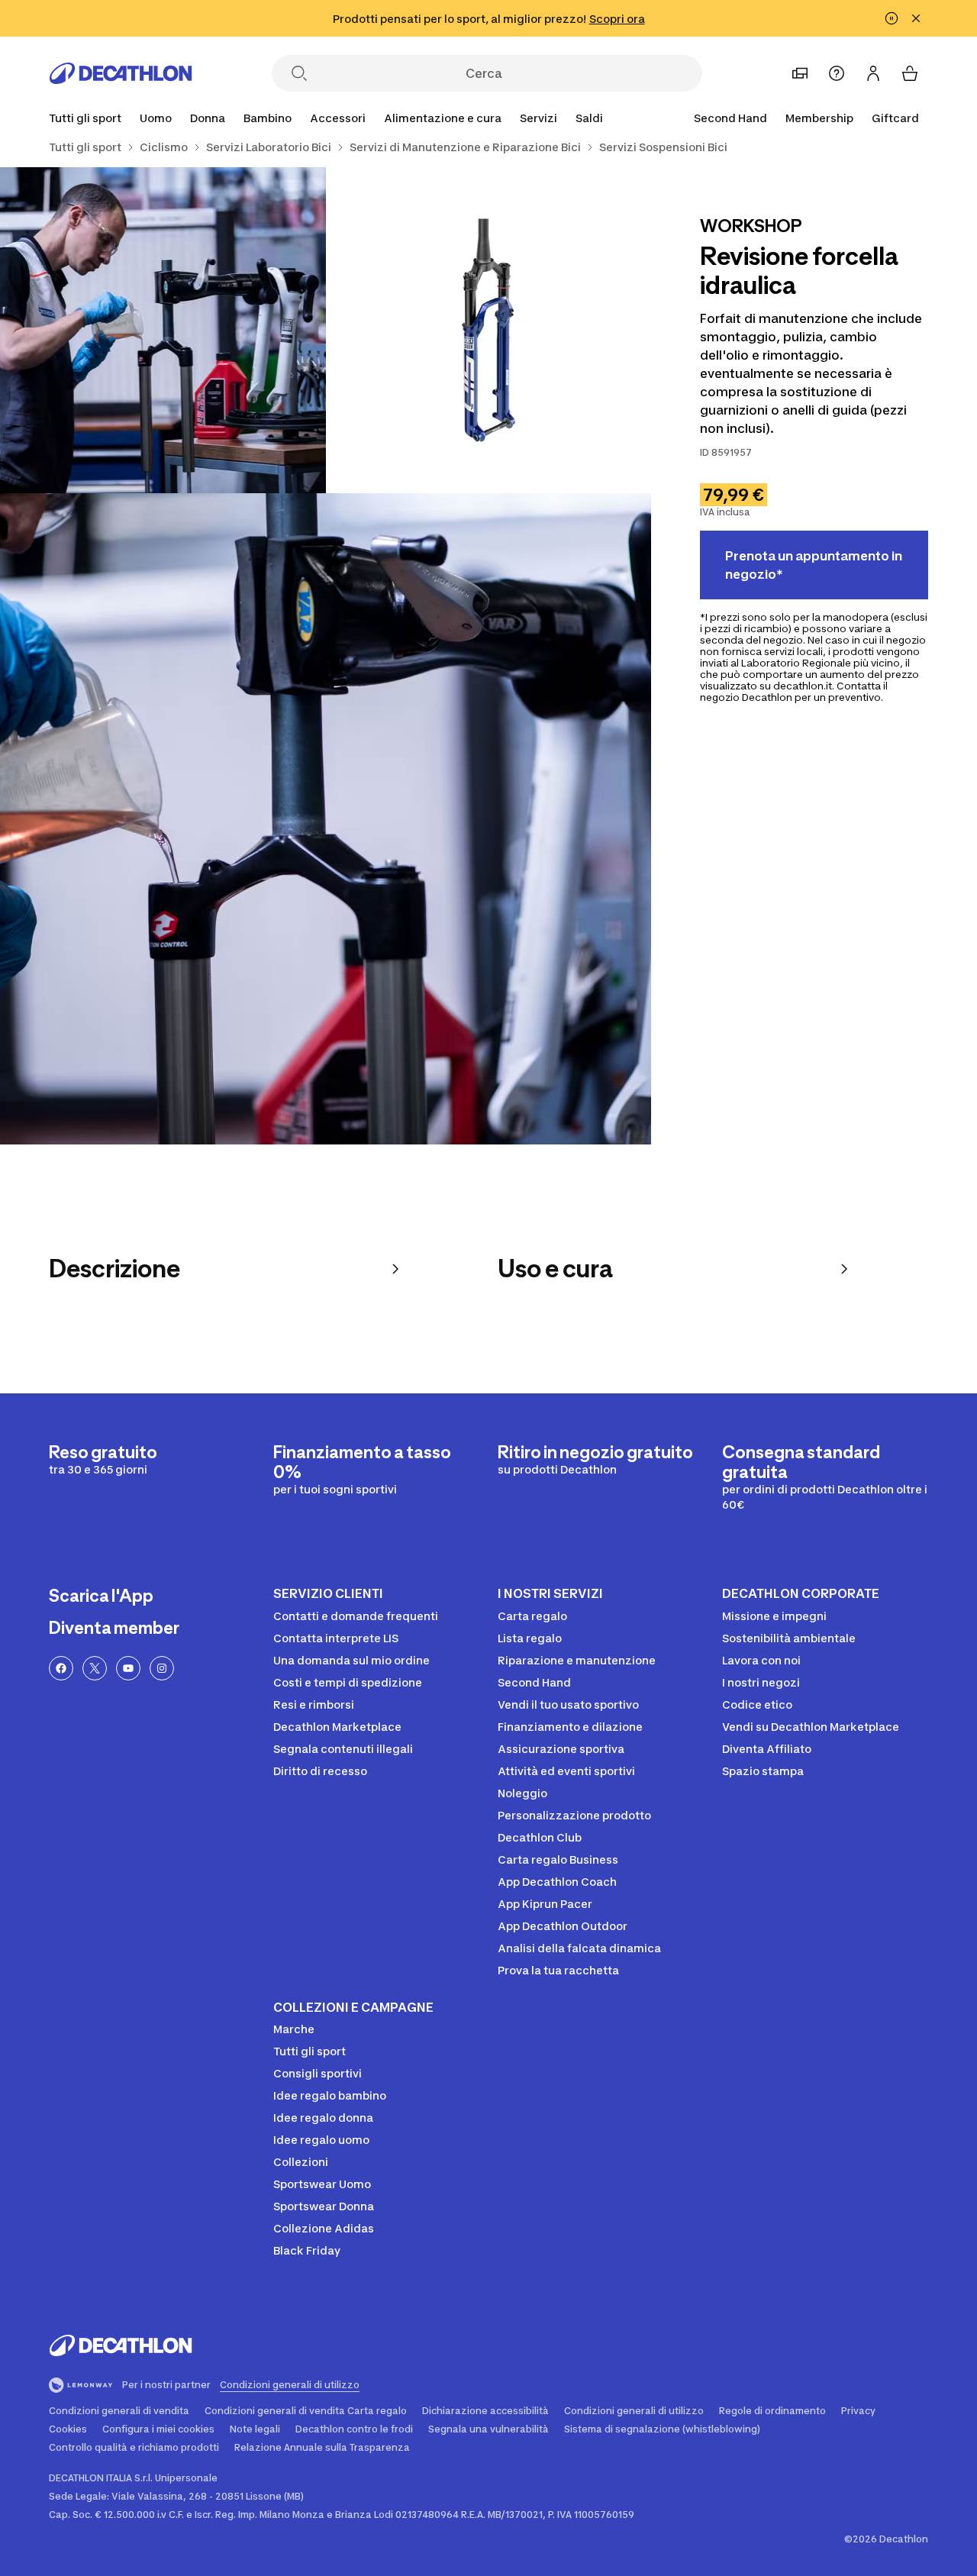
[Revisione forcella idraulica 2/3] (163, 330)
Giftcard (895, 118)
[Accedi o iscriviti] (873, 73)
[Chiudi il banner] (916, 18)
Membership (819, 118)
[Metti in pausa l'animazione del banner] (892, 18)
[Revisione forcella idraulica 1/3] (489, 330)
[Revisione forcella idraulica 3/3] (326, 819)
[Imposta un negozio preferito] (800, 73)
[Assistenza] (837, 73)
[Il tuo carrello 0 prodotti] (910, 73)
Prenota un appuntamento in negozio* (814, 565)
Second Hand (730, 118)
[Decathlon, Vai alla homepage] (121, 73)
